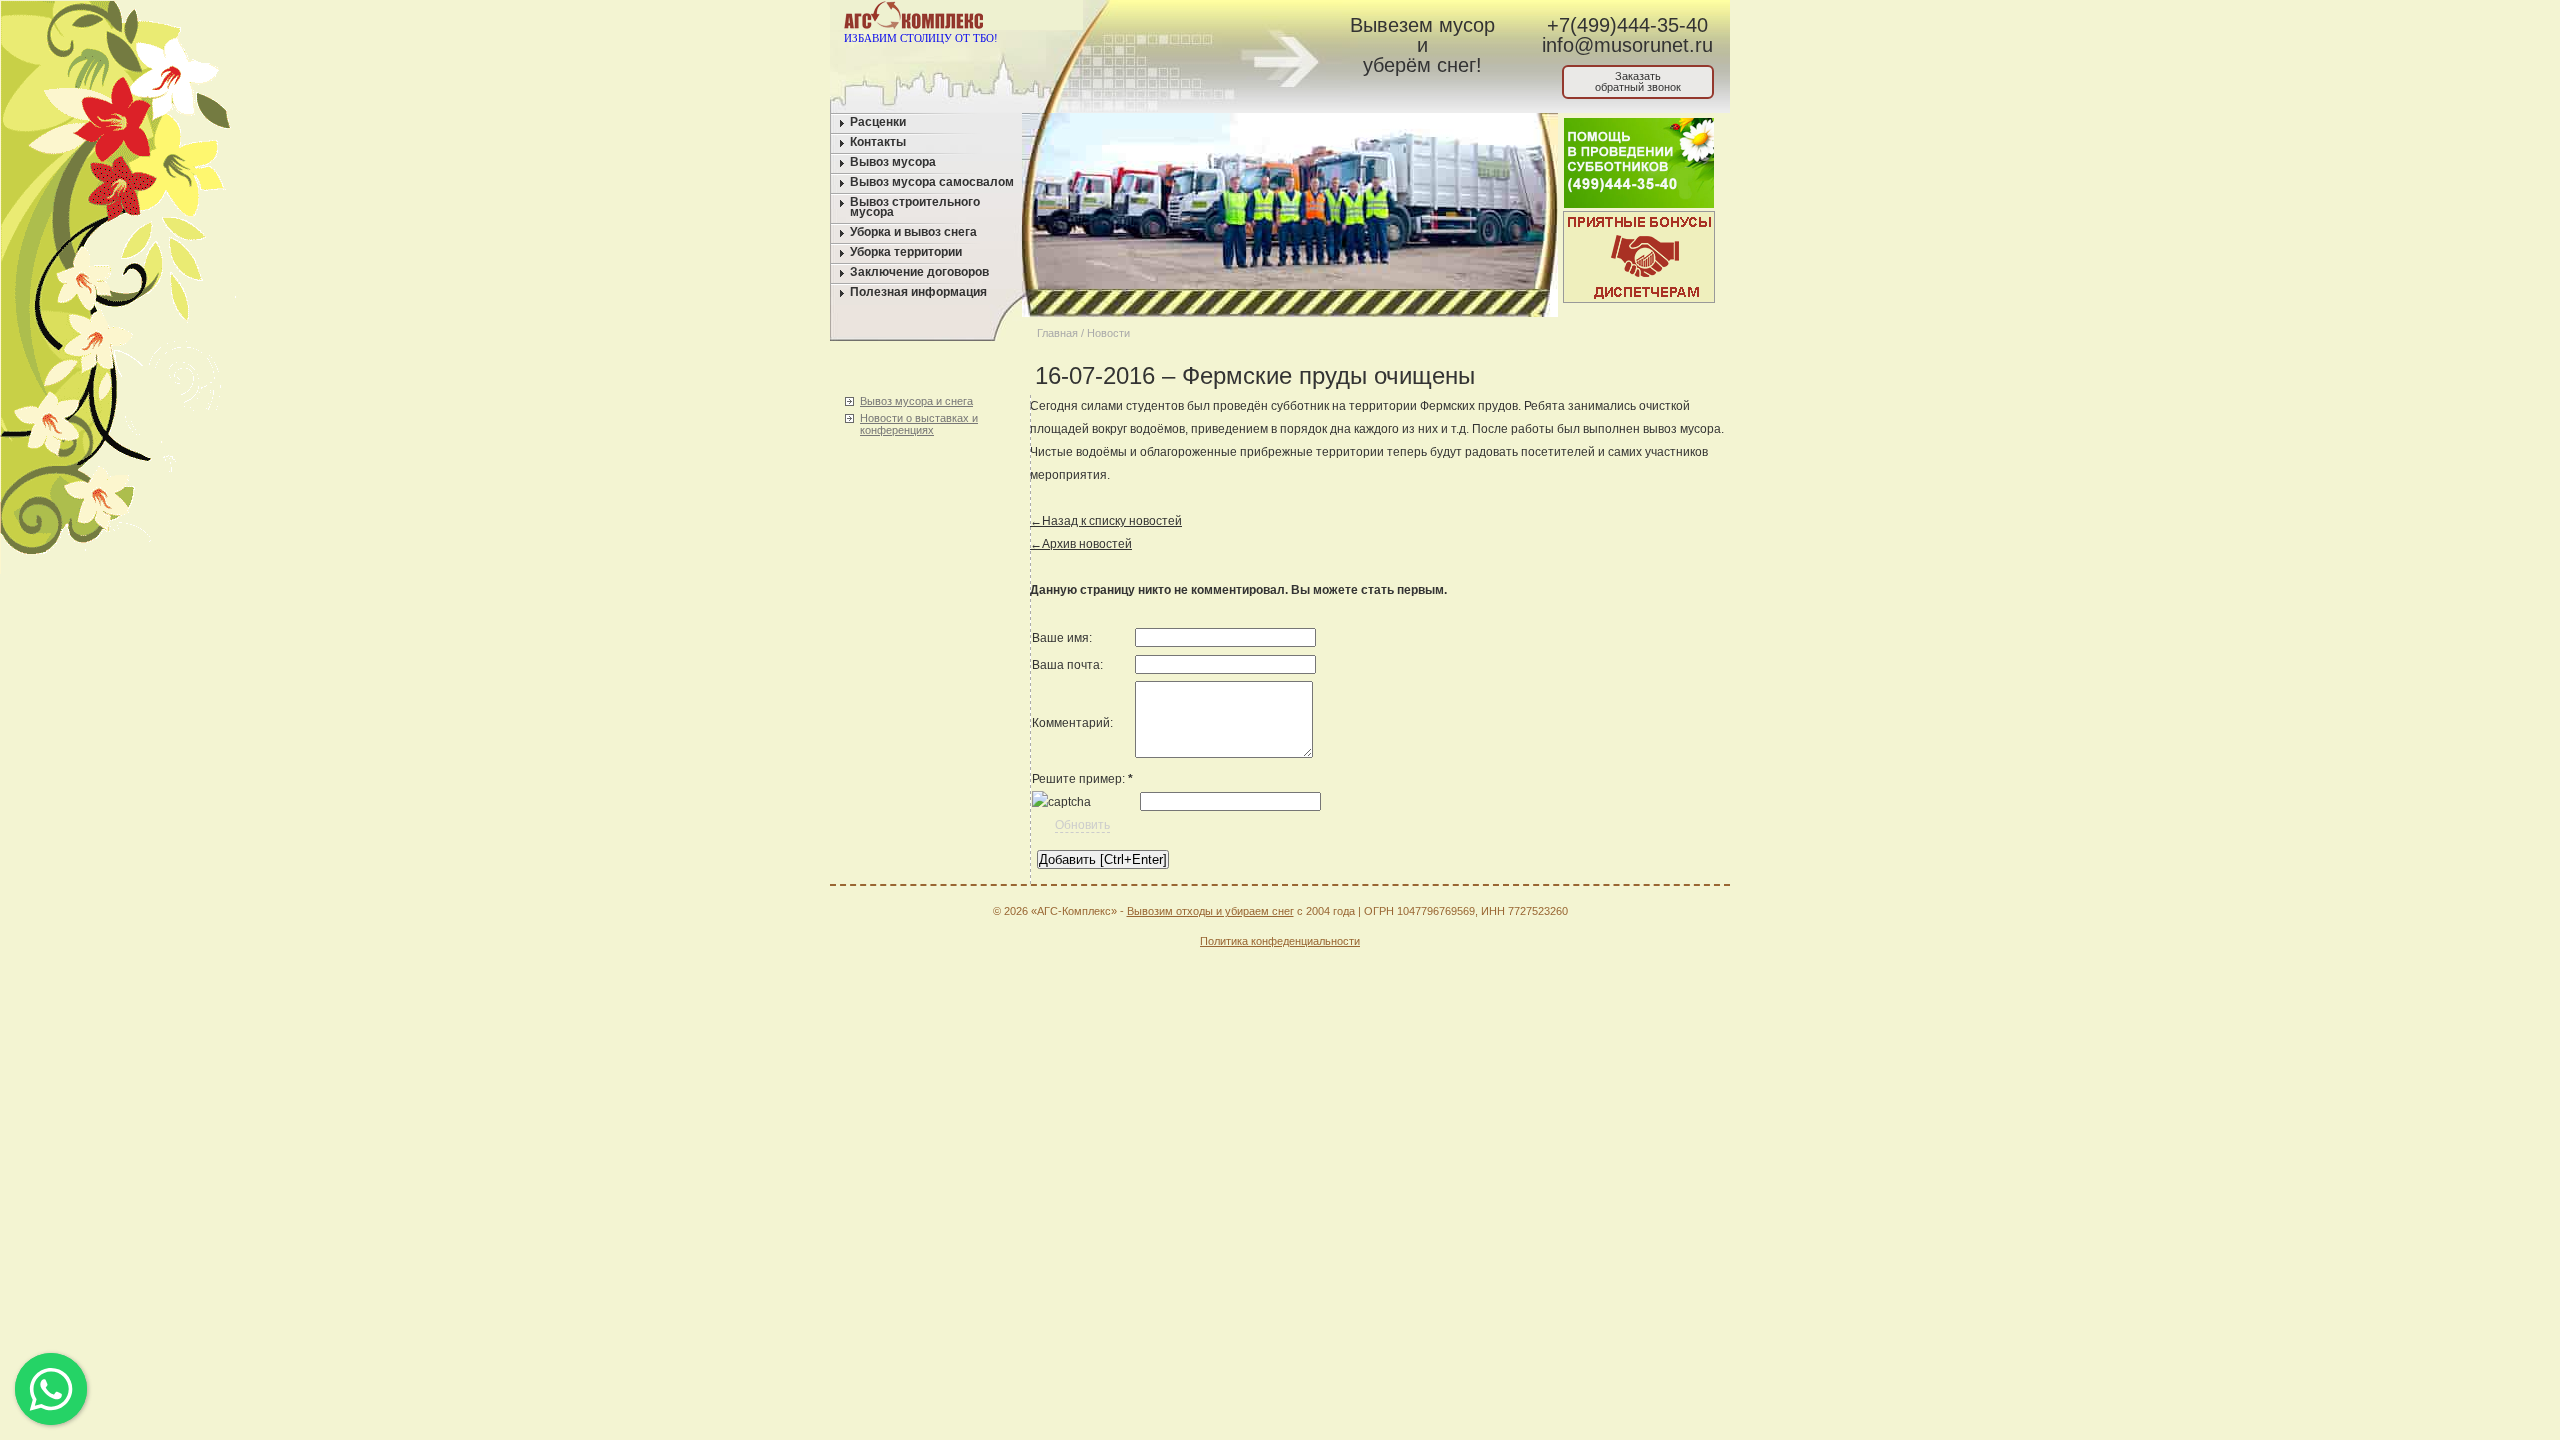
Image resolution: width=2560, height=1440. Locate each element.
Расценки (878, 122)
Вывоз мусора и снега (916, 401)
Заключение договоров (919, 272)
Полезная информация (918, 292)
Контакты (878, 142)
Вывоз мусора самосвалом (932, 182)
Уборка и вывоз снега (913, 232)
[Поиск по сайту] (1231, 19)
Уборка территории (906, 252)
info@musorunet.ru (1627, 45)
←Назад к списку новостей (1106, 521)
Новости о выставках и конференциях (919, 424)
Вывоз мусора (893, 162)
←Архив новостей (1081, 544)
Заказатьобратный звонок (1638, 81)
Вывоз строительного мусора (915, 207)
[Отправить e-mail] (1193, 19)
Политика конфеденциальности (1280, 941)
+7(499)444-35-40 (1627, 25)
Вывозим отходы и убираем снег (1210, 911)
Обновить (1082, 825)
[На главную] (1117, 19)
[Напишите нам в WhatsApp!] (1155, 19)
